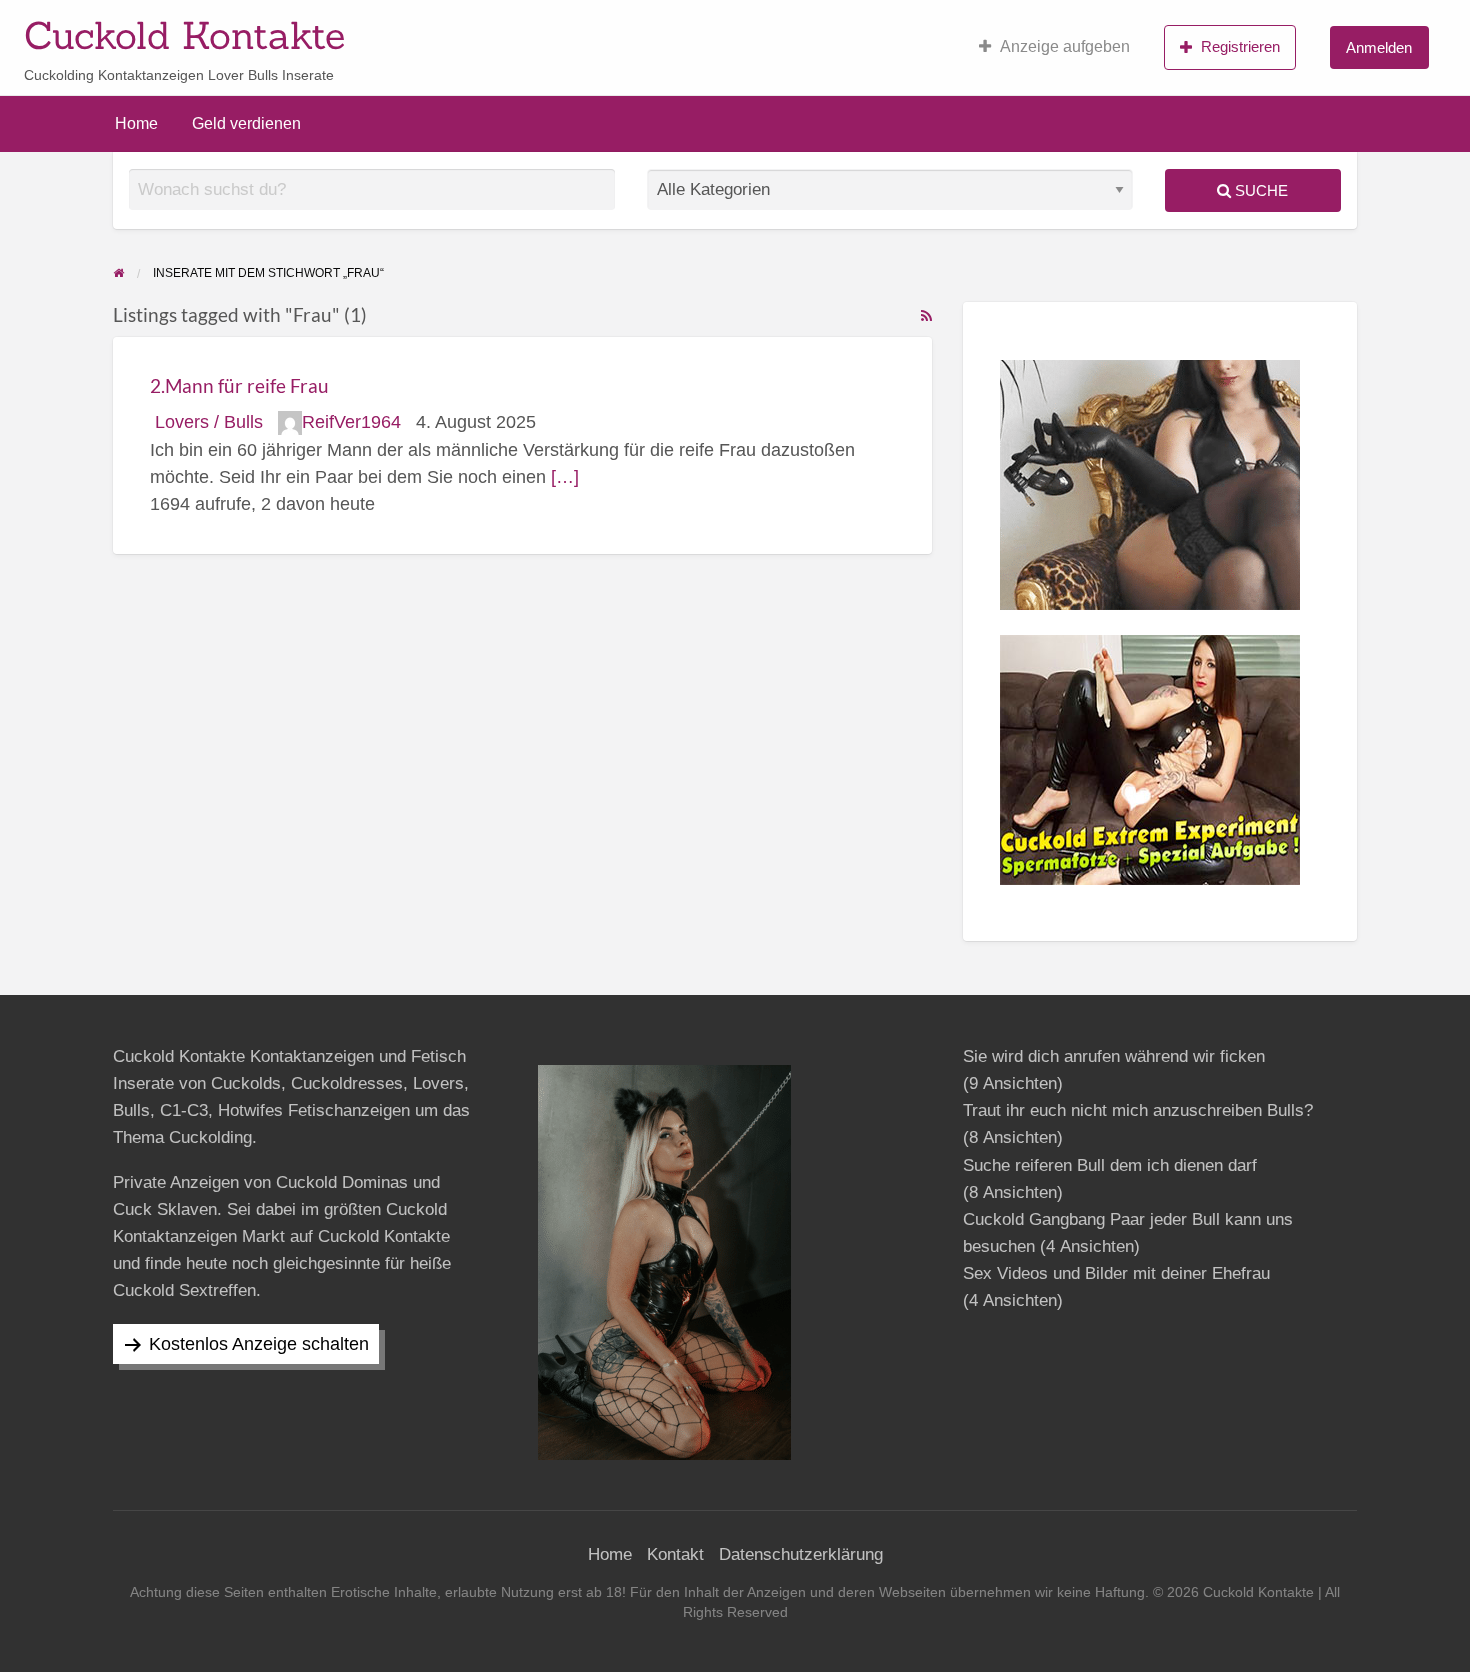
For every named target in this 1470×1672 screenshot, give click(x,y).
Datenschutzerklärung (801, 1554)
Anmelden (1379, 47)
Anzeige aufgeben (1065, 46)
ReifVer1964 (351, 422)
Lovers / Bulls (209, 422)
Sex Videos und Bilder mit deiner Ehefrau (1116, 1273)
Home (136, 123)
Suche (1259, 190)
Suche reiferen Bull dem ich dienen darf (1110, 1165)
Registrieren (1240, 46)
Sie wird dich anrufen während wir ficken (1114, 1056)
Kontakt (675, 1554)
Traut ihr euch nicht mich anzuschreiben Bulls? (1138, 1110)
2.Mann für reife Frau (239, 385)
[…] (565, 477)
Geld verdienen (246, 123)
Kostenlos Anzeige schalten (259, 1344)
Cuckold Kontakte (184, 35)
